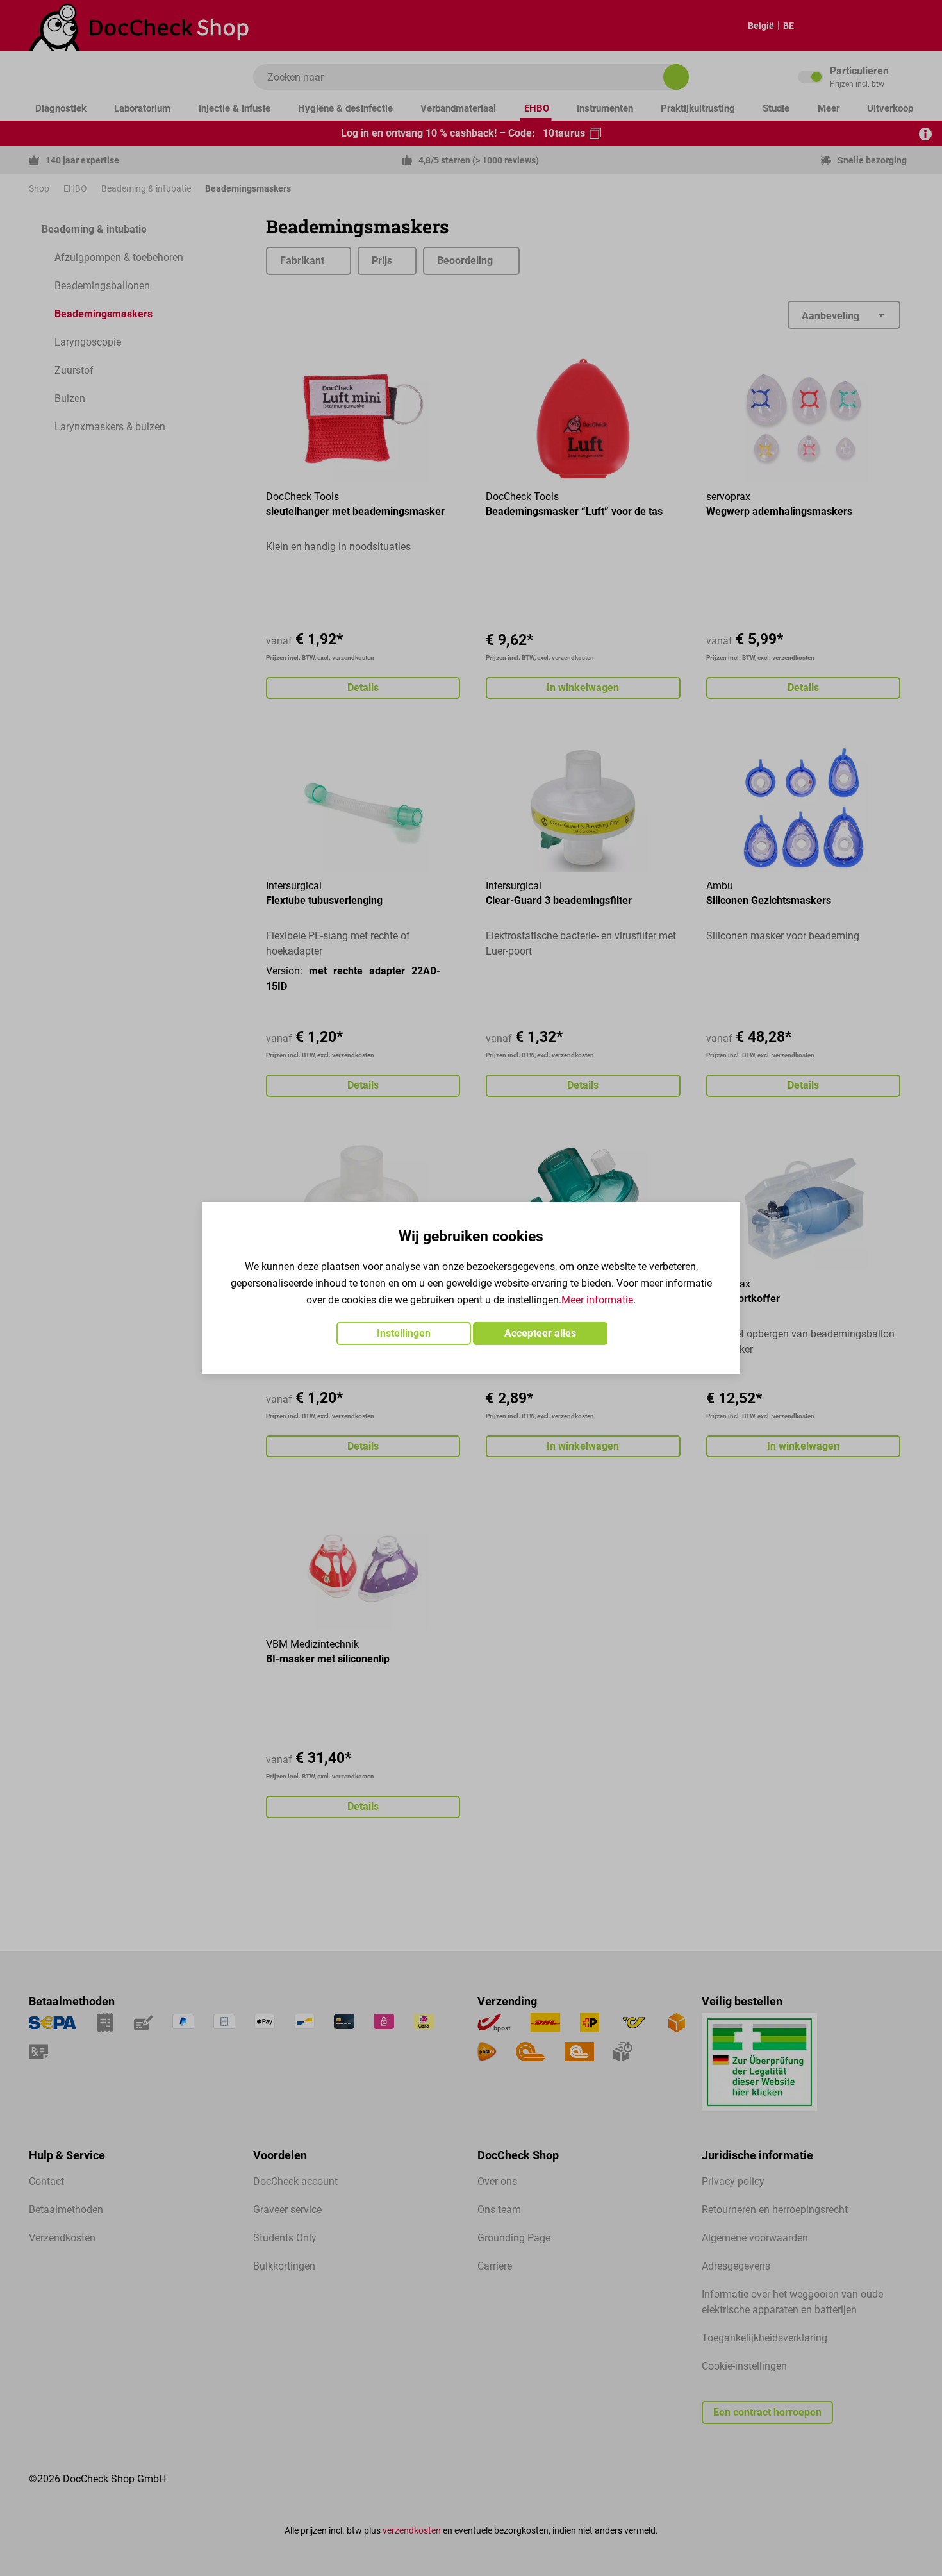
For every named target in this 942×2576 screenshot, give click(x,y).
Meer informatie (597, 1300)
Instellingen (404, 1333)
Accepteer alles (540, 1333)
